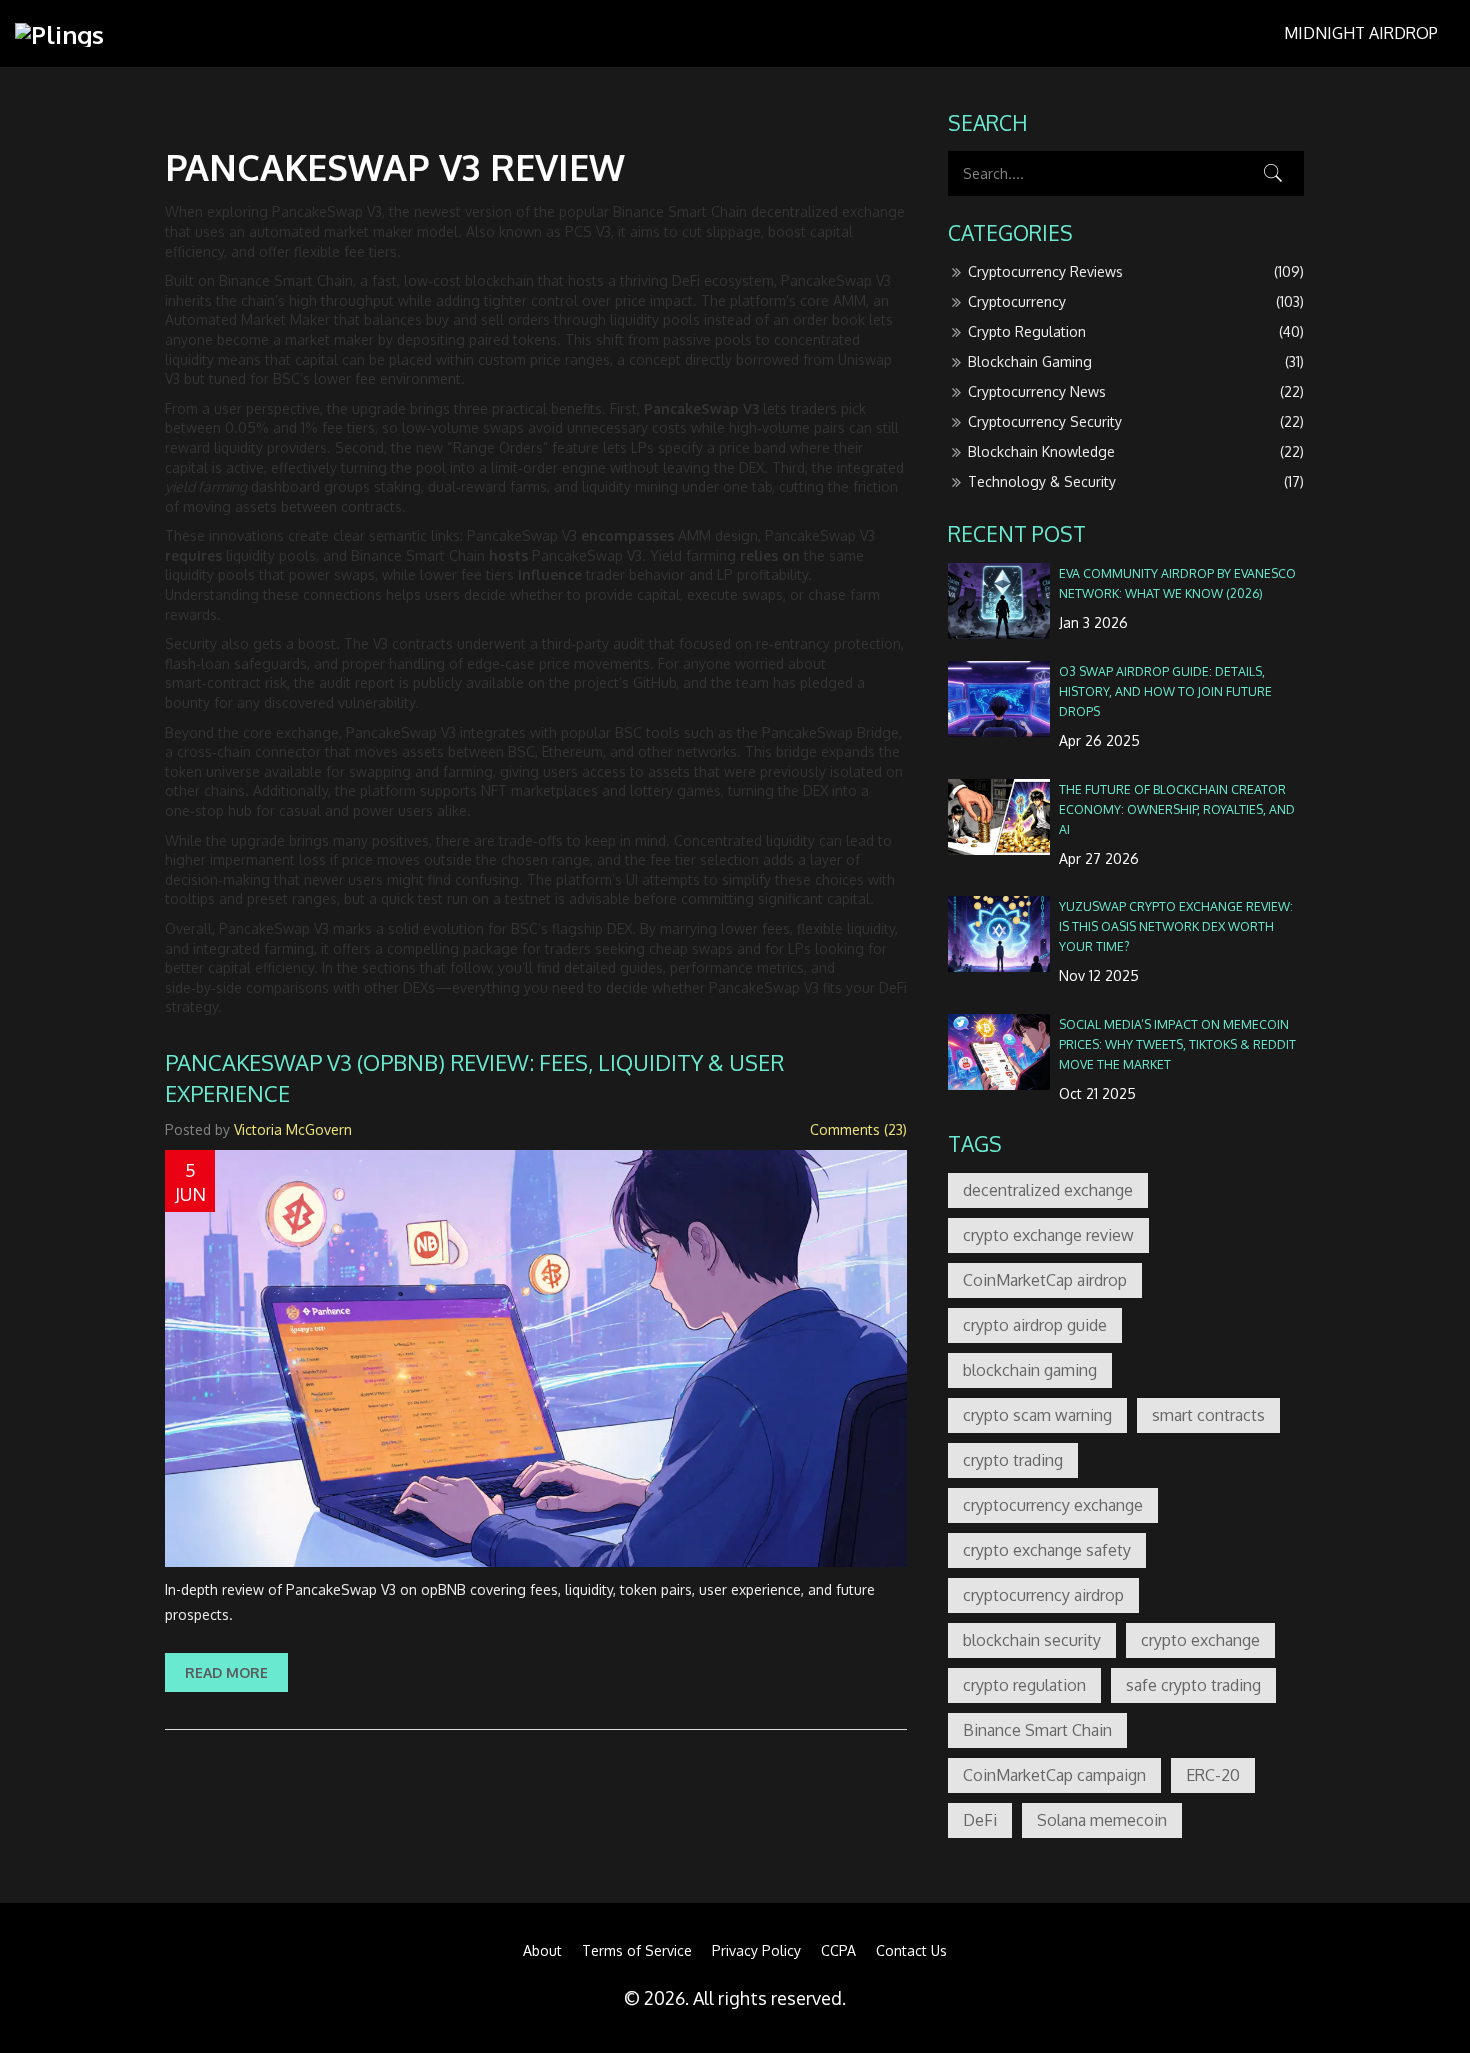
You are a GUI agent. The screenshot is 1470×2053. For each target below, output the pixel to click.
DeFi (980, 1820)
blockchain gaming (1030, 1370)
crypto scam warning (1037, 1415)
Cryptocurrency (1136, 301)
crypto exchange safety (1047, 1550)
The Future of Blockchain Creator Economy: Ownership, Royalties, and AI (1177, 809)
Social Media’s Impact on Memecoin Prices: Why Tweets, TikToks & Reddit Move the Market (1177, 1044)
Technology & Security (1136, 481)
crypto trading (1013, 1460)
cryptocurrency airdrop (1043, 1595)
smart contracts (1208, 1415)
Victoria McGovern (293, 1129)
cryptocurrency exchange (1053, 1505)
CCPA (838, 1950)
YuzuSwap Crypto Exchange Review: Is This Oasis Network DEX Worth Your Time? (1176, 926)
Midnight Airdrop (1361, 33)
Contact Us (911, 1950)
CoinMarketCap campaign (1054, 1775)
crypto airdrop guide (1035, 1325)
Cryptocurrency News (1136, 391)
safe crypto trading (1193, 1685)
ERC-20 (1213, 1775)
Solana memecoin (1102, 1820)
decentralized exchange (1048, 1190)
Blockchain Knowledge (1136, 451)
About (542, 1950)
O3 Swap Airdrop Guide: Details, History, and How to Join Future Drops (1165, 691)
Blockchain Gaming (1136, 361)
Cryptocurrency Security (1136, 421)
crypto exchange (1200, 1640)
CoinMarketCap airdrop (1045, 1280)
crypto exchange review (1048, 1235)
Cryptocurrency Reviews (1136, 271)
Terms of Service (637, 1950)
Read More (226, 1672)
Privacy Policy (756, 1950)
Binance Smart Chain (1037, 1730)
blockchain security (1032, 1640)
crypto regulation (1024, 1685)
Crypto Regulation (1136, 331)
